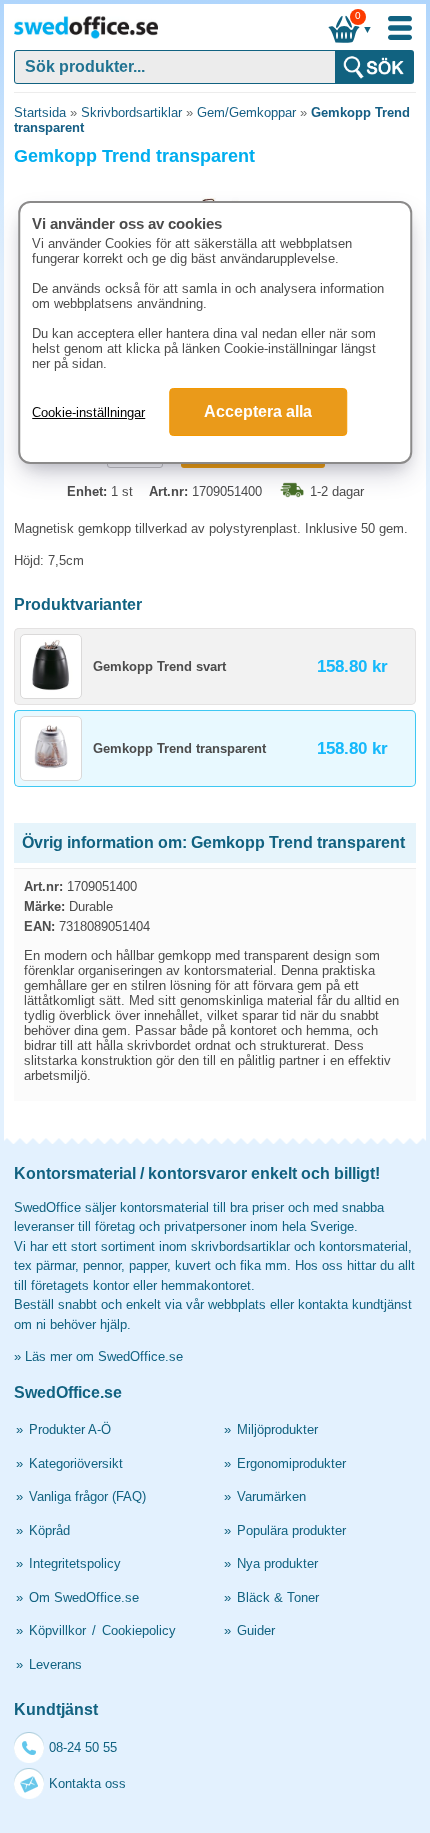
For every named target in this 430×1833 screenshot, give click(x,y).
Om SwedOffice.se (84, 1597)
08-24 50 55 (83, 1747)
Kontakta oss (87, 1783)
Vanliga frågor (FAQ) (87, 1496)
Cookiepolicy (139, 1630)
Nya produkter (277, 1563)
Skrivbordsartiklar (131, 112)
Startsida (40, 112)
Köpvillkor (57, 1630)
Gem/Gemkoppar (246, 112)
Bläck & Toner (278, 1597)
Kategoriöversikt (76, 1463)
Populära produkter (291, 1530)
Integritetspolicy (75, 1563)
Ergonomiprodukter (291, 1463)
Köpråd (49, 1530)
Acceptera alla (258, 411)
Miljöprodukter (277, 1429)
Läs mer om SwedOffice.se (104, 1356)
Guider (256, 1630)
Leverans (55, 1664)
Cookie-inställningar (88, 412)
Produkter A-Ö (70, 1429)
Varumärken (271, 1496)
